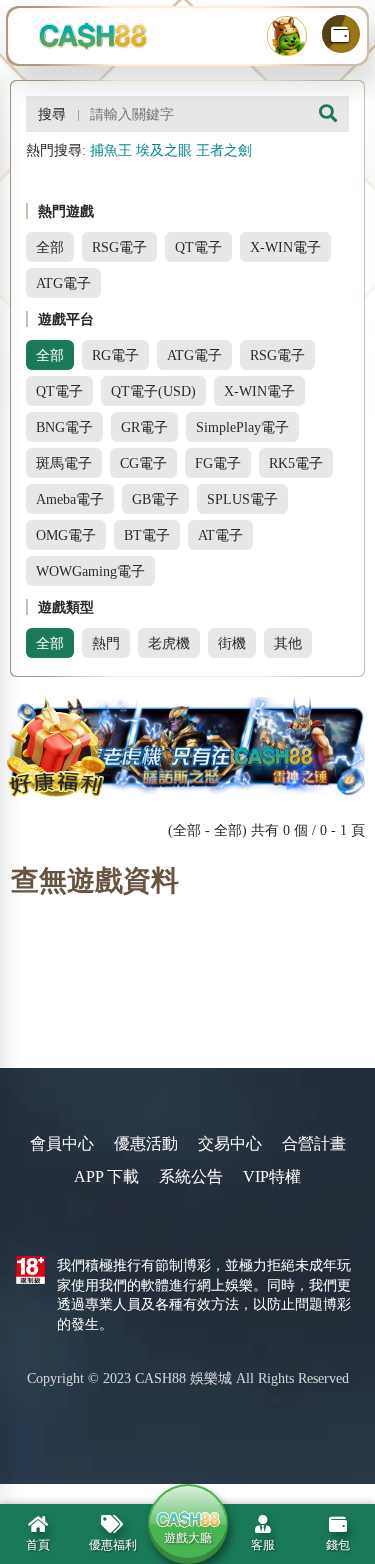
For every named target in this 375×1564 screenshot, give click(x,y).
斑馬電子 (64, 463)
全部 (50, 247)
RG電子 (115, 355)
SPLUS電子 (242, 499)
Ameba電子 (70, 499)
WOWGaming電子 (90, 571)
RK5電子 (296, 463)
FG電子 (218, 463)
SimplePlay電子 (242, 427)
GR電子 (144, 427)
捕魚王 (111, 150)
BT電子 (147, 535)
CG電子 (143, 463)
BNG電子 (64, 427)
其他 (288, 643)
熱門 (106, 643)
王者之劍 (224, 150)
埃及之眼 (164, 150)
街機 (232, 643)
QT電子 (198, 247)
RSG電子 (119, 247)
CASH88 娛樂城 (183, 1378)
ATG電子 (63, 283)
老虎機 (169, 643)
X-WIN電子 (285, 247)
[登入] (287, 36)
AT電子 (220, 535)
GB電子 (155, 499)
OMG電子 (66, 535)
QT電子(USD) (153, 391)
